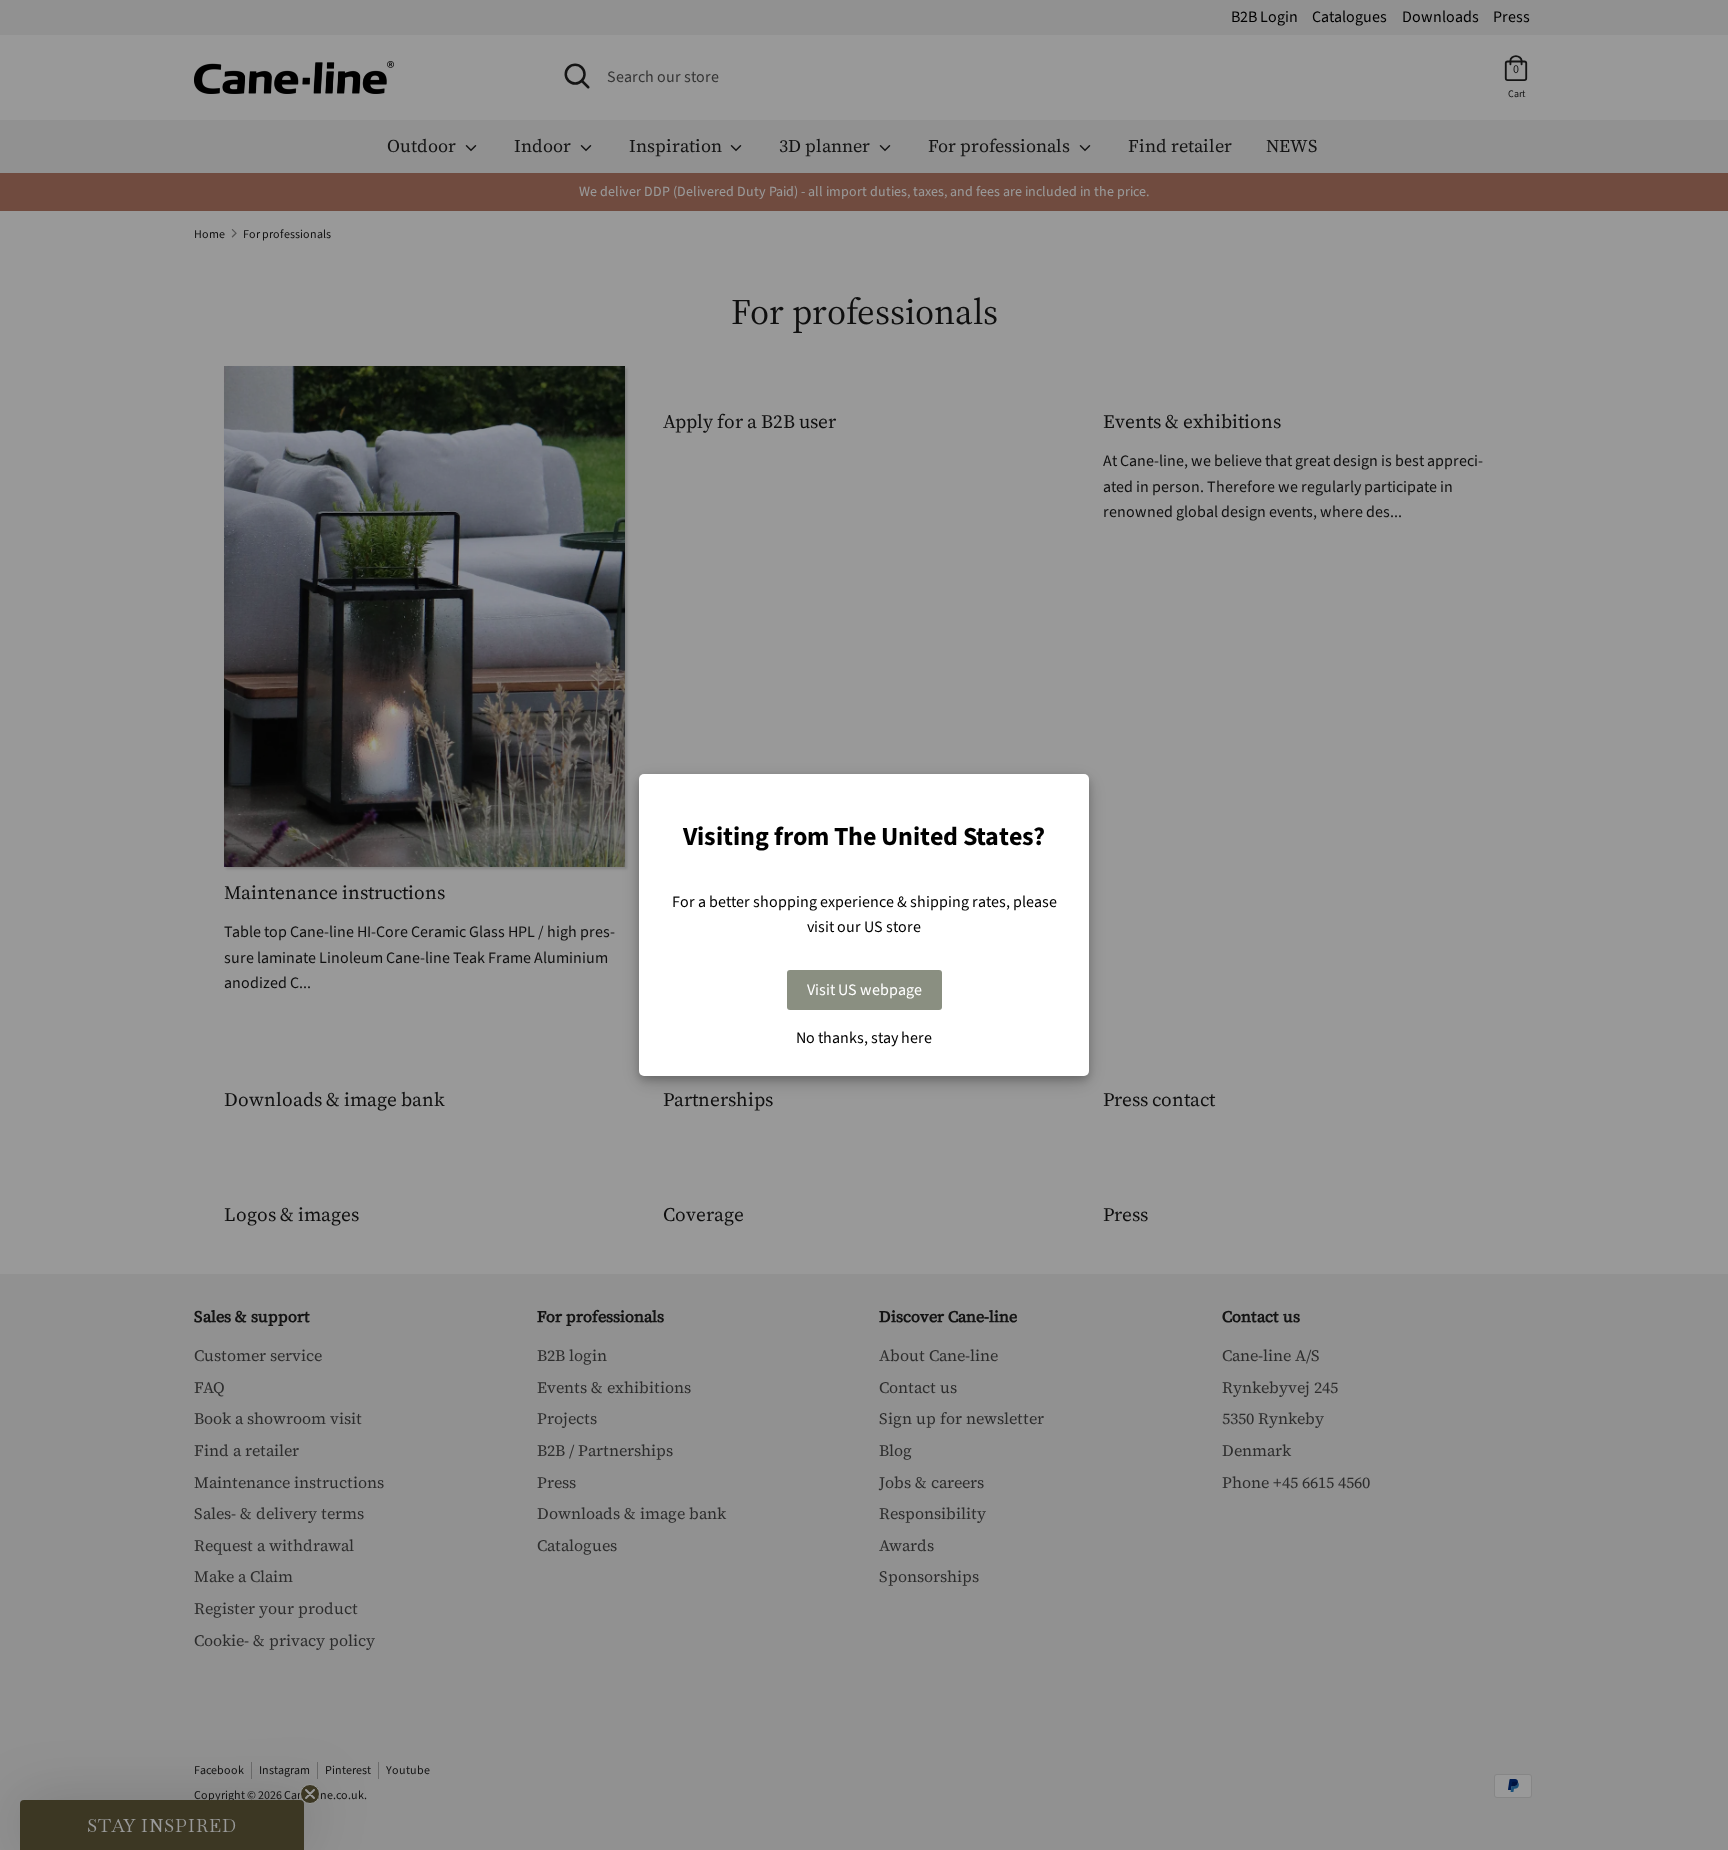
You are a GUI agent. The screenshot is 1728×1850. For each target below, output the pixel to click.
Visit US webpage (864, 990)
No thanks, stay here (864, 1038)
